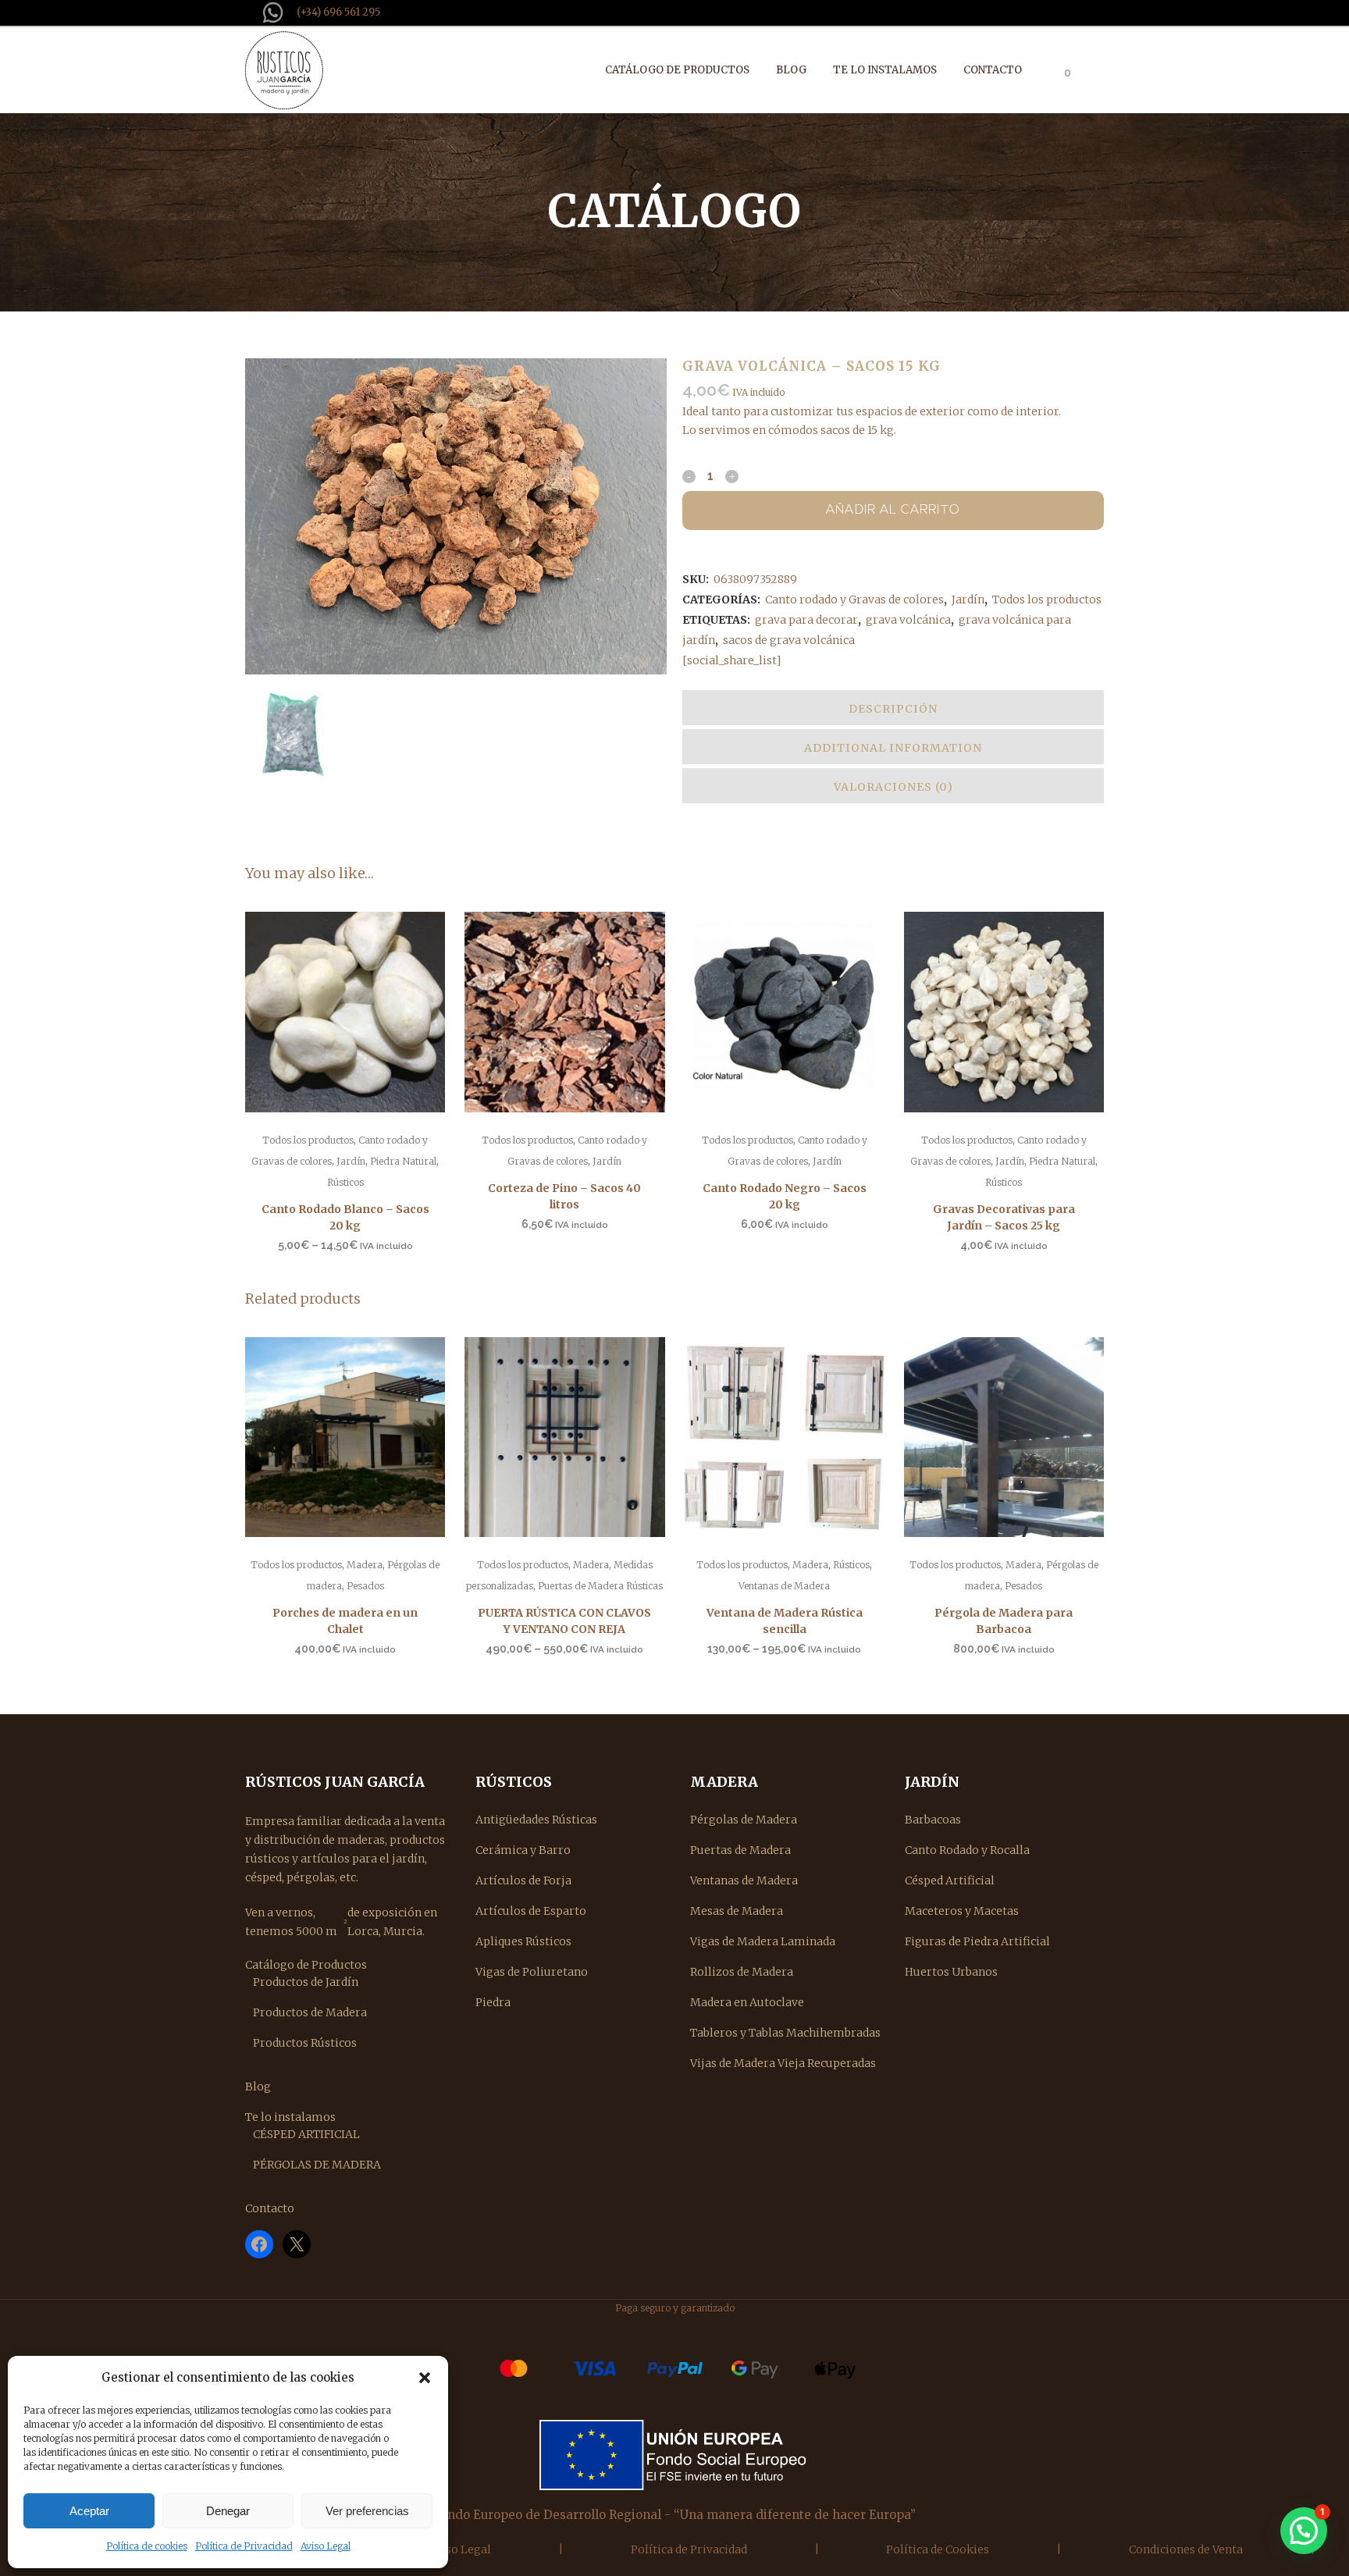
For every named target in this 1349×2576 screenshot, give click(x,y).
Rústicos (345, 1182)
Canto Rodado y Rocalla (967, 1850)
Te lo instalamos (290, 2117)
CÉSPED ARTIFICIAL (306, 2134)
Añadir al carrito (893, 511)
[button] (425, 2378)
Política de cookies (147, 2546)
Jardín (968, 600)
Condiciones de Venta (1186, 2549)
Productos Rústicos (305, 2043)
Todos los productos (1047, 600)
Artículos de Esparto (531, 1911)
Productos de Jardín (306, 1982)
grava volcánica (908, 620)
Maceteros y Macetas (962, 1911)
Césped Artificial (950, 1880)
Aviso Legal (326, 2546)
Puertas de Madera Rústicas (600, 1586)
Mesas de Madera (737, 1911)
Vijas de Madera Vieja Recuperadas (783, 2063)
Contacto (270, 2208)
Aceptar (89, 2511)
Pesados (365, 1586)
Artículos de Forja (523, 1880)
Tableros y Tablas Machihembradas (785, 2033)
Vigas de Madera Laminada (763, 1941)
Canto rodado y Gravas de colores (854, 600)
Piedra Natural (403, 1161)
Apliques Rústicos (523, 1941)
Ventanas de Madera (784, 1586)
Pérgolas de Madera (744, 1820)
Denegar (228, 2511)
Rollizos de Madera (742, 1972)
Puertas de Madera (740, 1850)
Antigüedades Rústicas (536, 1820)
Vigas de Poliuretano (532, 1972)
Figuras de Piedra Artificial (977, 1941)
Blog (258, 2087)
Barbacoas (933, 1820)
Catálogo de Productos (306, 1965)
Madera (365, 1565)
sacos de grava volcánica (789, 640)
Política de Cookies (938, 2549)
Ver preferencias (367, 2511)
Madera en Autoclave (747, 2002)
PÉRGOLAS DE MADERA (317, 2165)
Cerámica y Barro (523, 1850)
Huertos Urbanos (951, 1972)
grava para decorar (806, 620)
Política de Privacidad (244, 2546)
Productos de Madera (310, 2012)
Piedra (493, 2002)
